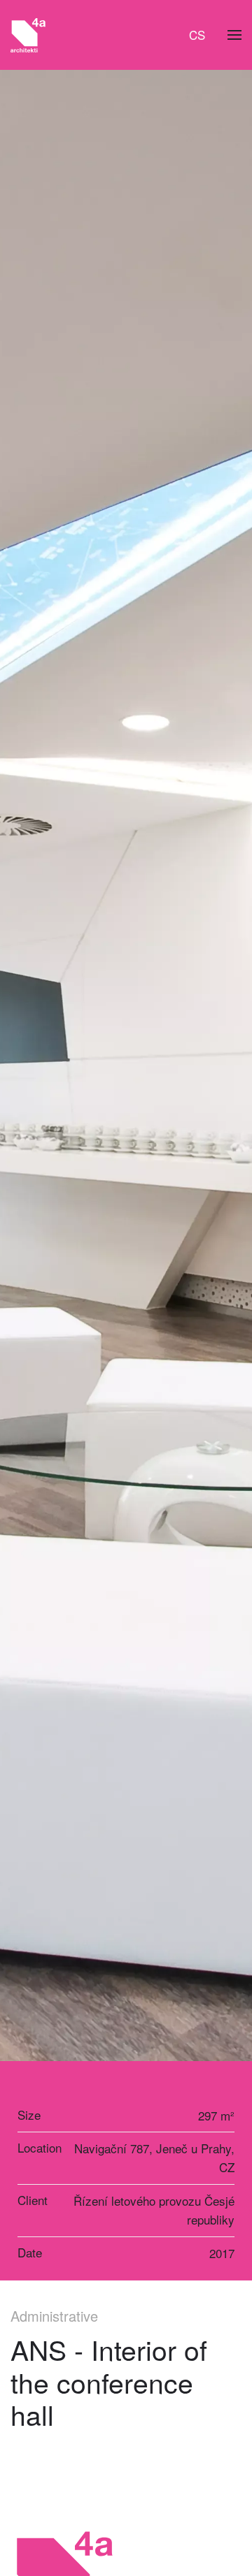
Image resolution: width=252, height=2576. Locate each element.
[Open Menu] (234, 35)
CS (197, 35)
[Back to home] (28, 35)
